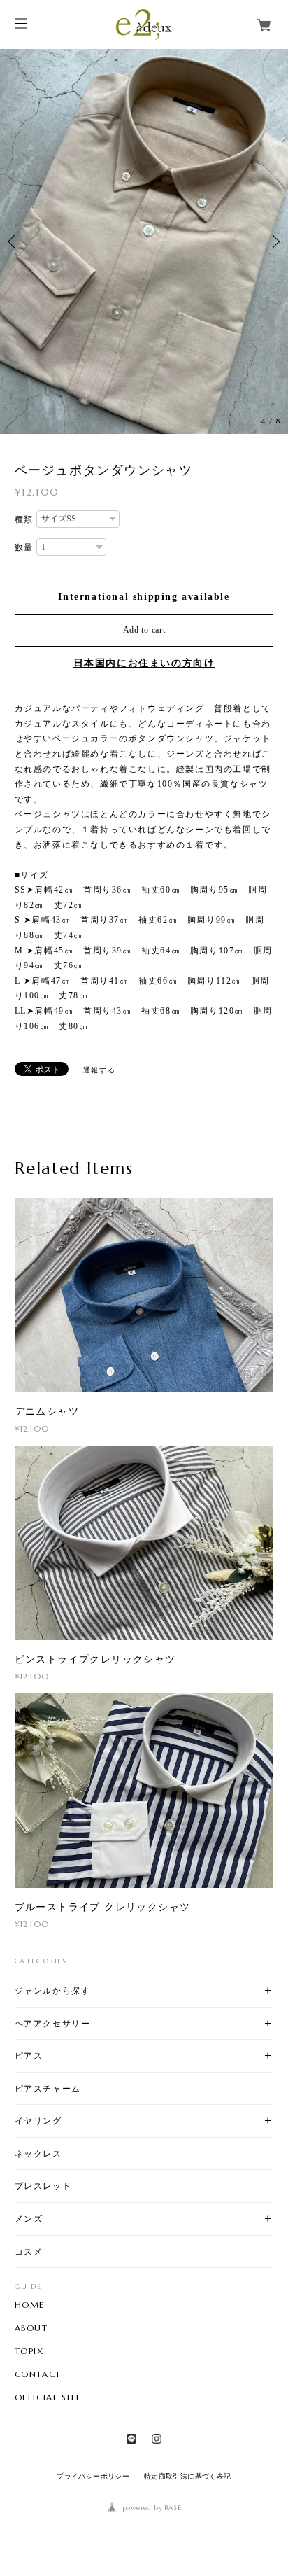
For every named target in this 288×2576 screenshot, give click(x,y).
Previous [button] (14, 241)
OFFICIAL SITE (48, 2397)
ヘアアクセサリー (53, 2023)
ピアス (29, 2056)
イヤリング (38, 2121)
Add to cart (144, 630)
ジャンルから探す (53, 1990)
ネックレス (38, 2154)
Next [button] (274, 241)
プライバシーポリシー (93, 2476)
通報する (99, 1070)
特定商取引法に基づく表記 (188, 2476)
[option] (144, 241)
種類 (24, 519)
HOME (30, 2305)
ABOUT (31, 2328)
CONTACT (38, 2374)
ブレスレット (43, 2186)
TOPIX (29, 2351)
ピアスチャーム (48, 2088)
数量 (24, 547)
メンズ (29, 2219)
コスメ (29, 2252)
